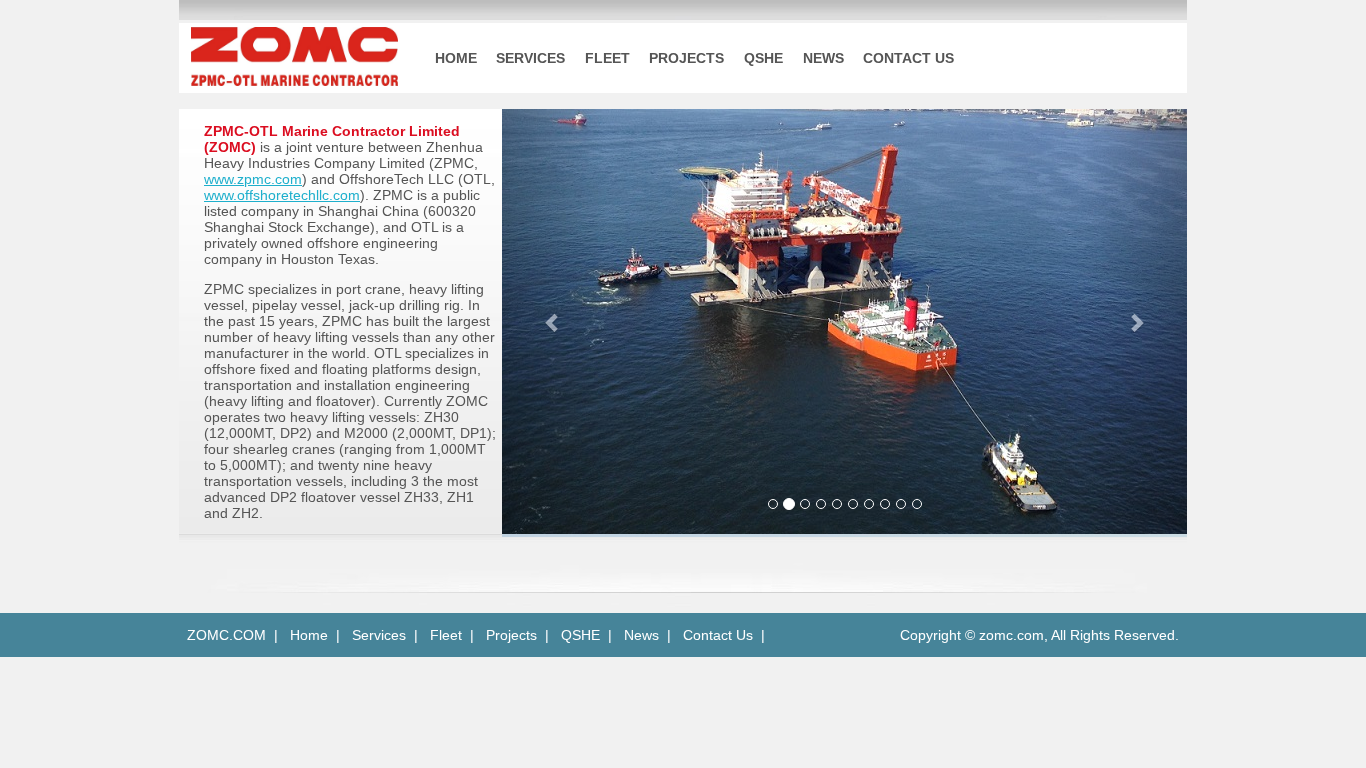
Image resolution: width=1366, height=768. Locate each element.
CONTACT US (908, 58)
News (641, 635)
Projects (511, 635)
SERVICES (530, 58)
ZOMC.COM (222, 635)
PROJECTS (686, 58)
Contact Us (718, 635)
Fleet (446, 635)
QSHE (763, 58)
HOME (456, 58)
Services (379, 635)
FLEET (607, 58)
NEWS (823, 58)
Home (309, 635)
